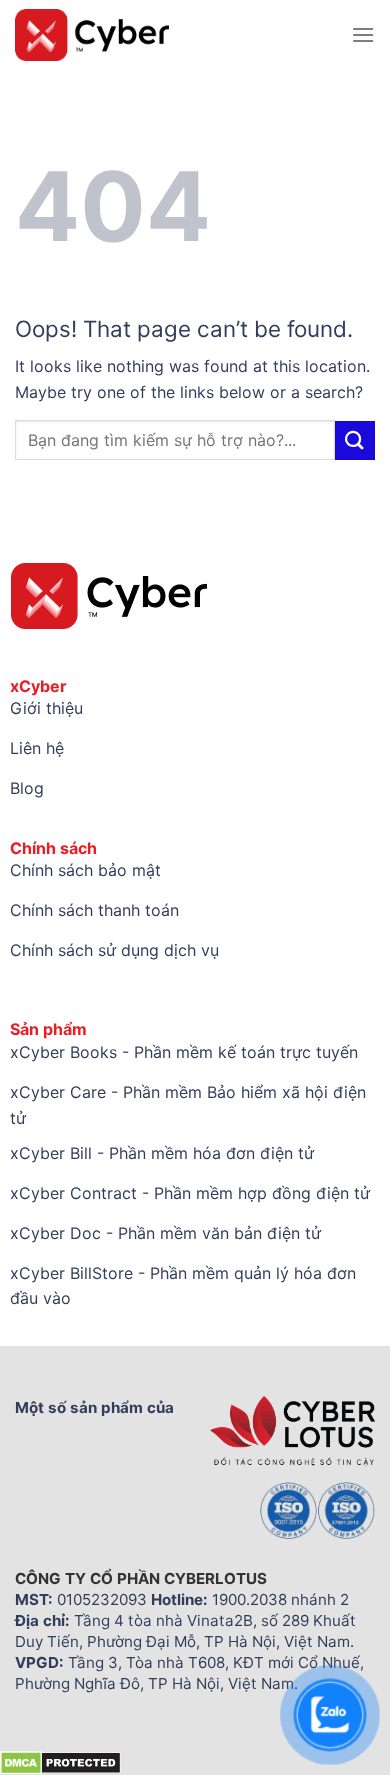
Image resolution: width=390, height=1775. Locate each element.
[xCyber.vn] (175, 35)
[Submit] (355, 440)
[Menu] (363, 34)
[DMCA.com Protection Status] (60, 1761)
